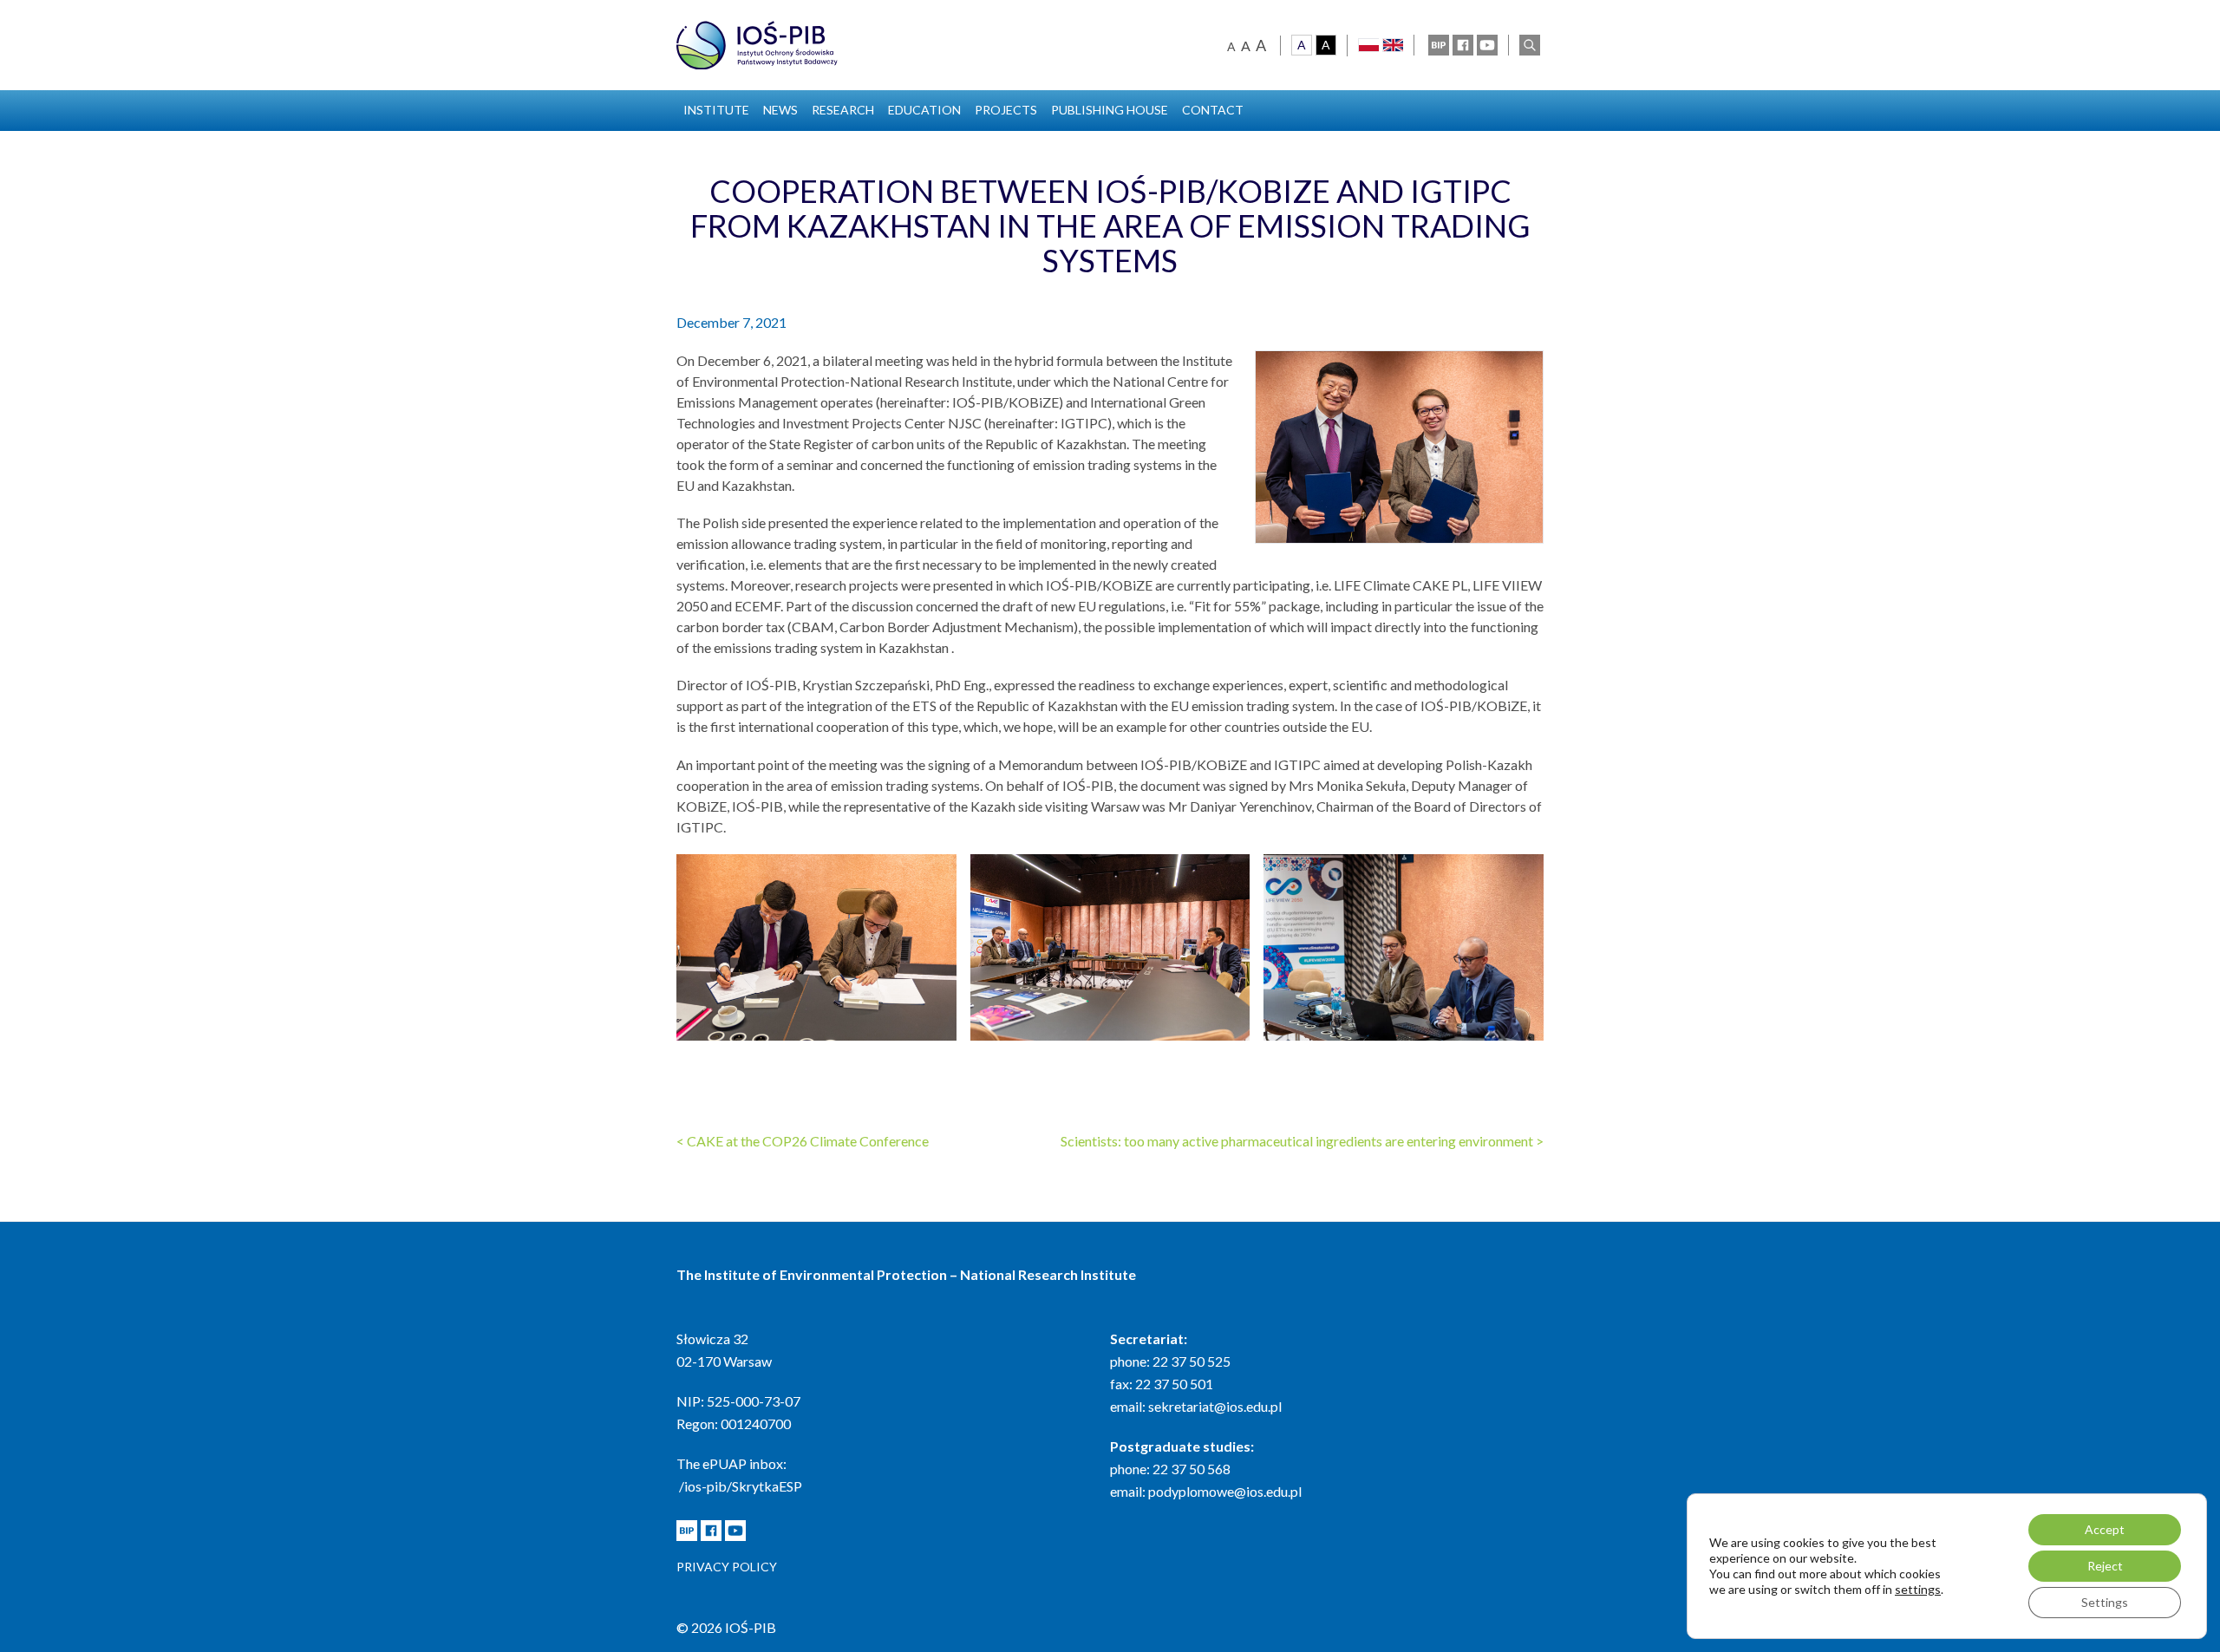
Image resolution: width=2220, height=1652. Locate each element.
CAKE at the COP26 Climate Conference (803, 1141)
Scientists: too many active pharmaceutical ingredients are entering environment (1302, 1141)
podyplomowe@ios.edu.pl (1225, 1491)
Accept (2105, 1529)
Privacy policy (727, 1567)
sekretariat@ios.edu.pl (1215, 1406)
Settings (2105, 1602)
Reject (2105, 1566)
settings (1918, 1589)
